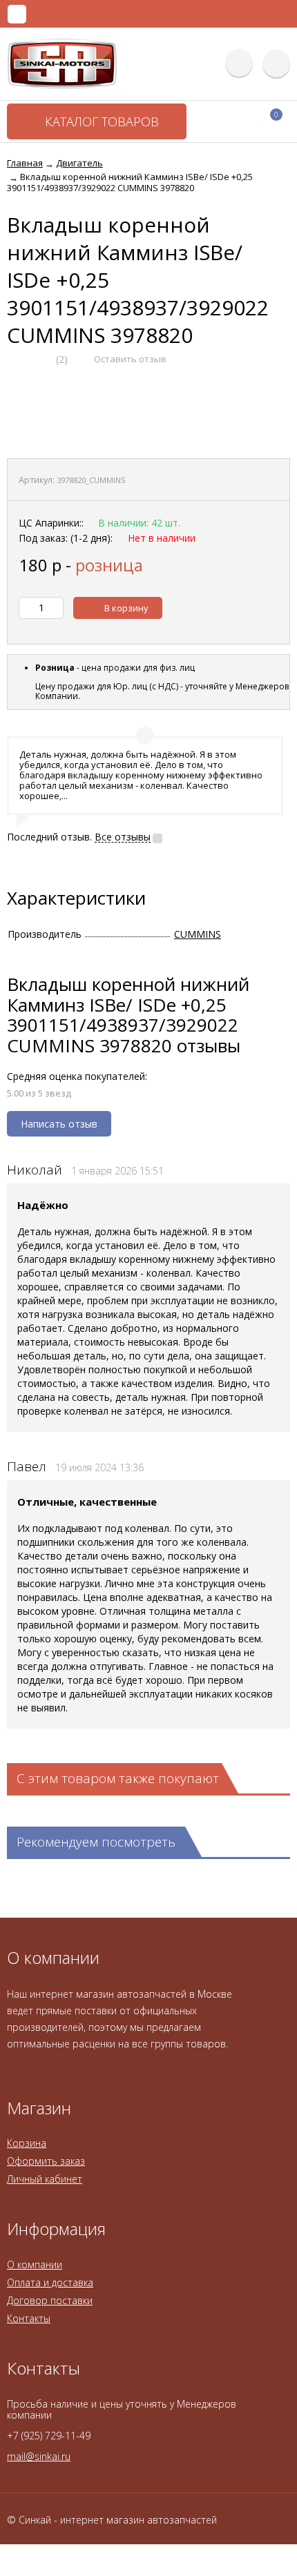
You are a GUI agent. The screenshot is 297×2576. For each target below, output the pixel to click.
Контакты (29, 2318)
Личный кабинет (45, 2179)
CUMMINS (198, 934)
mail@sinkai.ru (39, 2456)
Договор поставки (50, 2300)
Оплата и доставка (50, 2282)
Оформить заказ (46, 2161)
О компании (35, 2264)
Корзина (27, 2143)
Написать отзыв (59, 1124)
